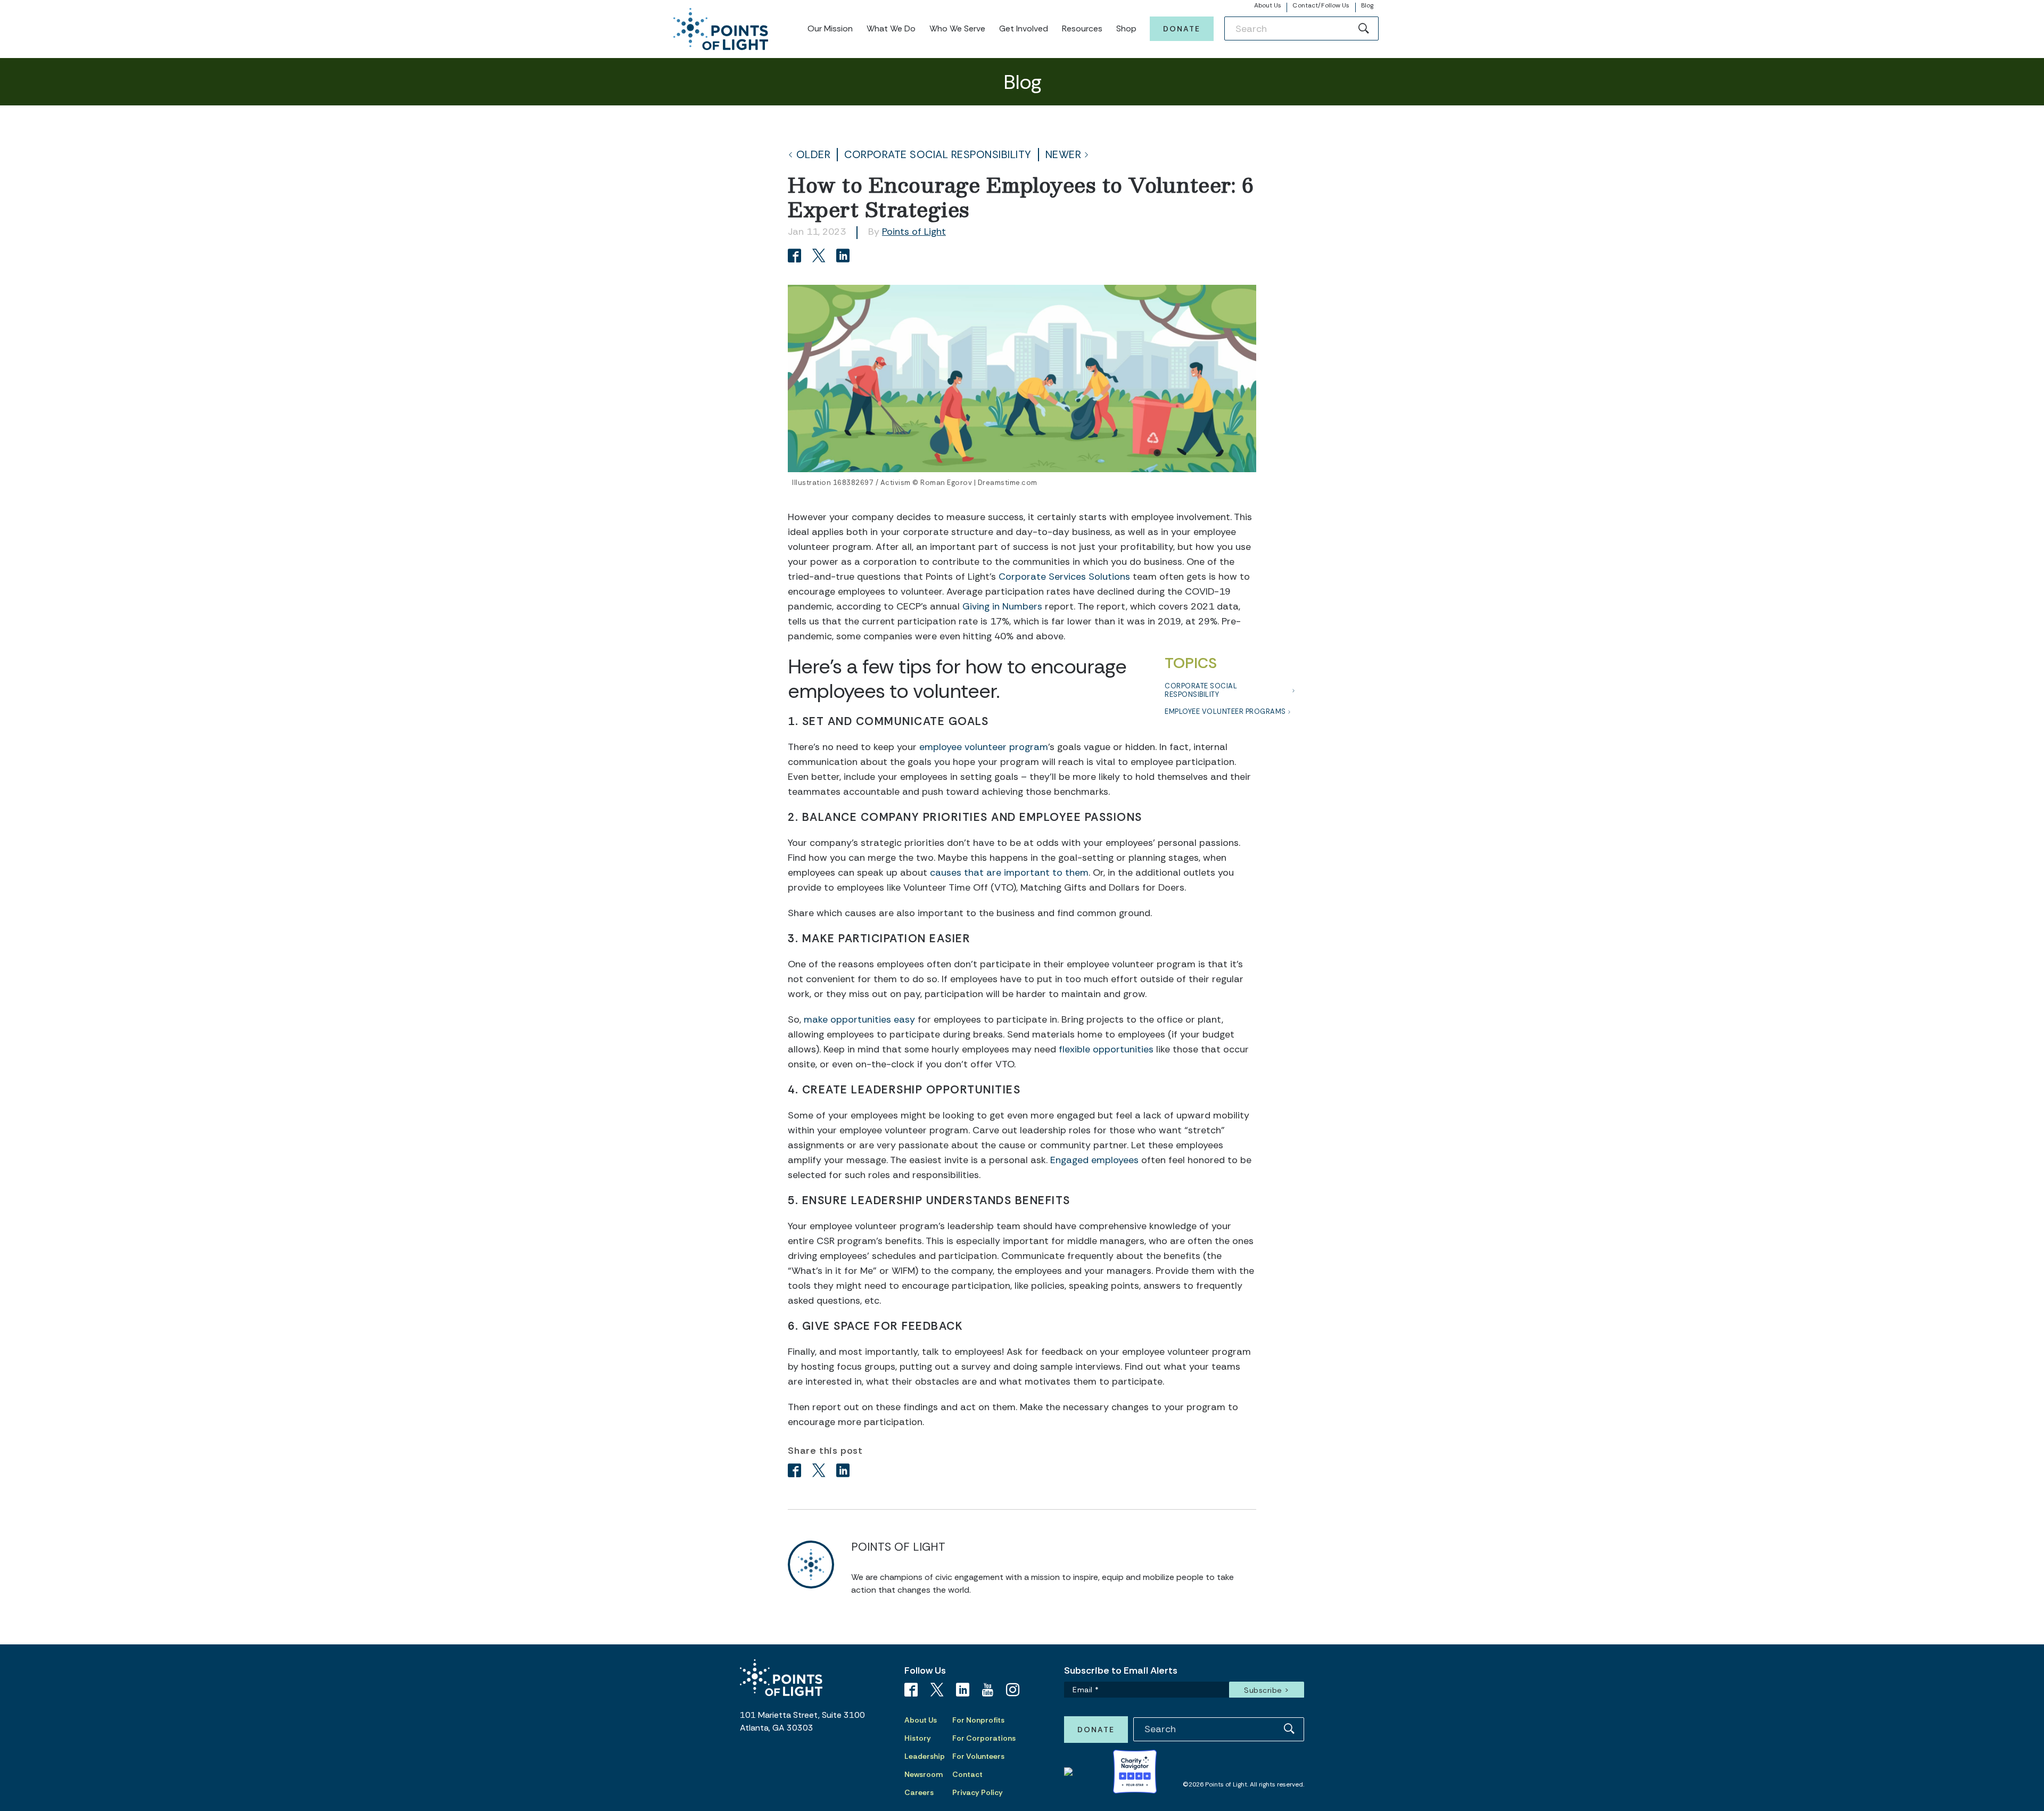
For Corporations (984, 1738)
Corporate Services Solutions (1064, 577)
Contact (967, 1774)
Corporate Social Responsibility (938, 155)
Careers (919, 1792)
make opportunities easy (859, 1019)
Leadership (925, 1756)
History (918, 1738)
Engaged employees (1094, 1160)
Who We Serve (957, 28)
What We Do (891, 28)
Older (814, 155)
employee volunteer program (984, 747)
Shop (1126, 28)
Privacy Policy (978, 1792)
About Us (1268, 5)
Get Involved (1024, 28)
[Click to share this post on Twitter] (821, 257)
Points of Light (914, 232)
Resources (1082, 28)
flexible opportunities (1106, 1049)
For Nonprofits (978, 1720)
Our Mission (830, 28)
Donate (1182, 29)
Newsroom (924, 1774)
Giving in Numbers (1002, 606)
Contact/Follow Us (1321, 5)
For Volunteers (978, 1756)
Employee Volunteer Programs (1225, 711)
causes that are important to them (1009, 872)
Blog (1367, 5)
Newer (1064, 155)
